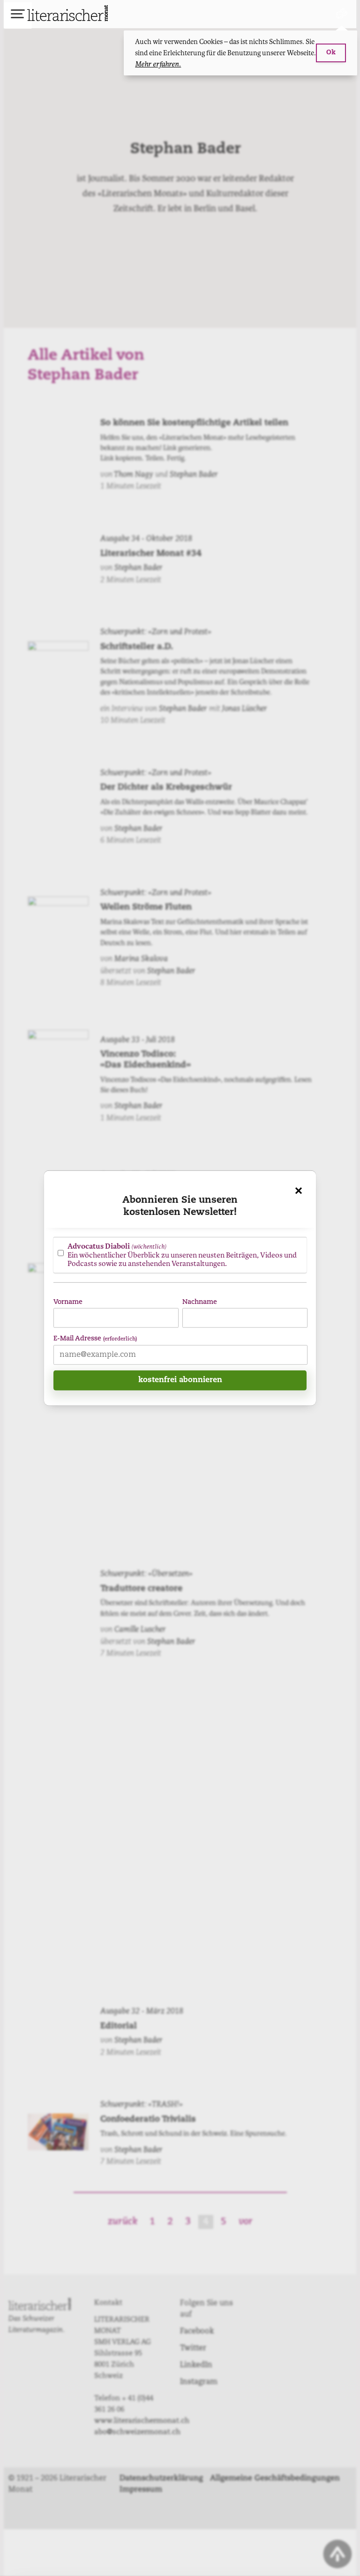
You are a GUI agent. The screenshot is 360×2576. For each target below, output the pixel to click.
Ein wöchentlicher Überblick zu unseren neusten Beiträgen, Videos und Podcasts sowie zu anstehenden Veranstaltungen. (182, 1255)
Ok (331, 53)
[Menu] (18, 15)
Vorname (68, 1302)
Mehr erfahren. (158, 64)
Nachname (200, 1302)
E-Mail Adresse (95, 1339)
